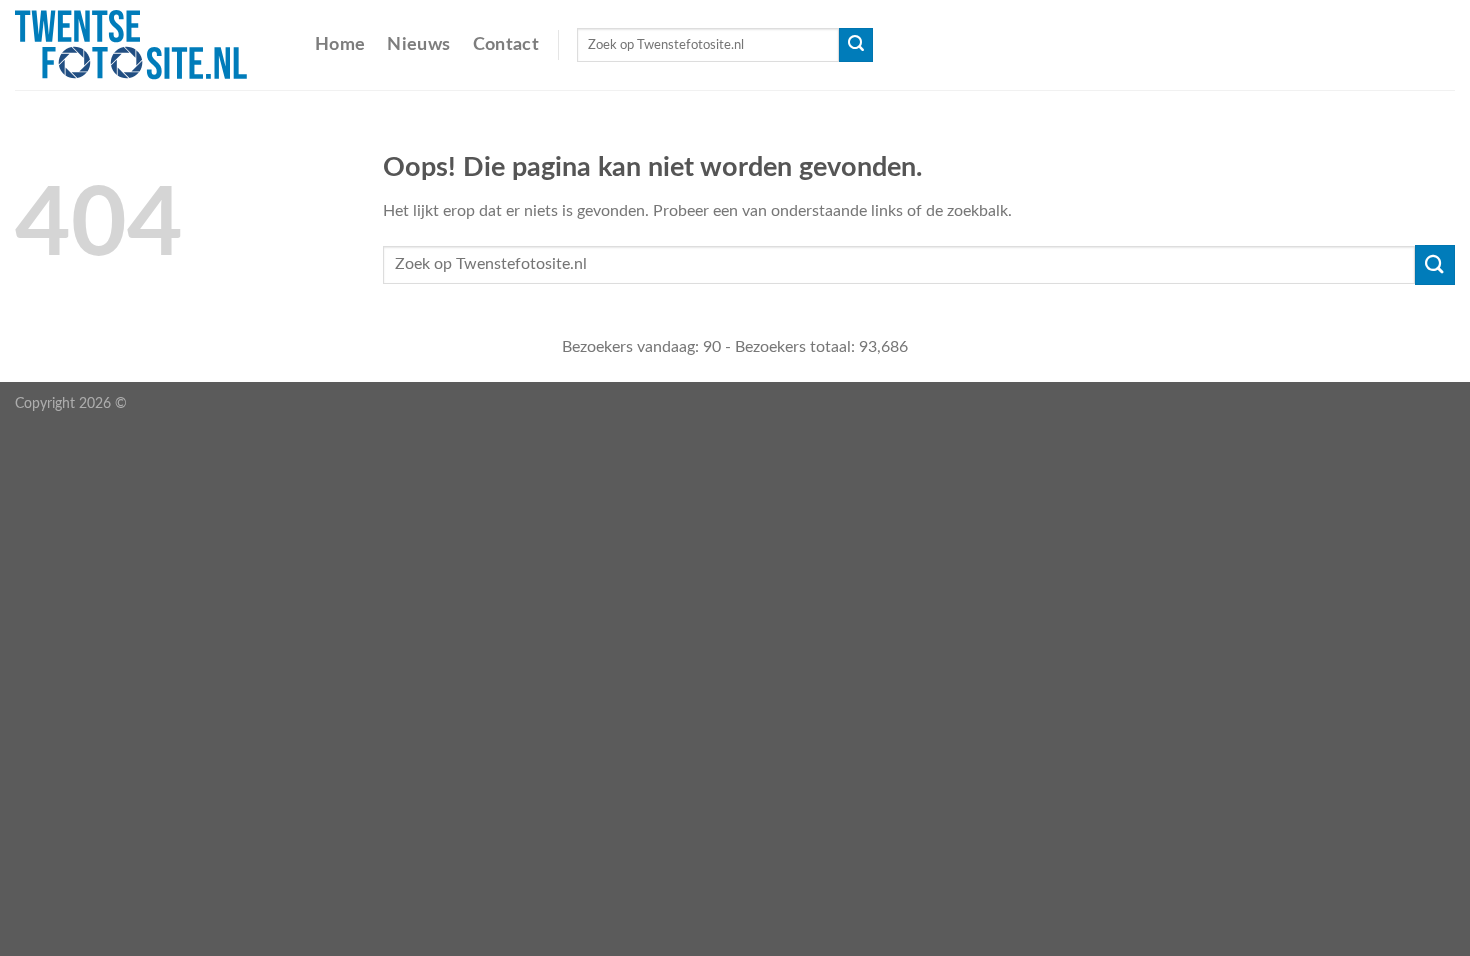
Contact (506, 44)
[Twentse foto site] (150, 45)
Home (340, 44)
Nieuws (418, 44)
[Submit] (856, 45)
